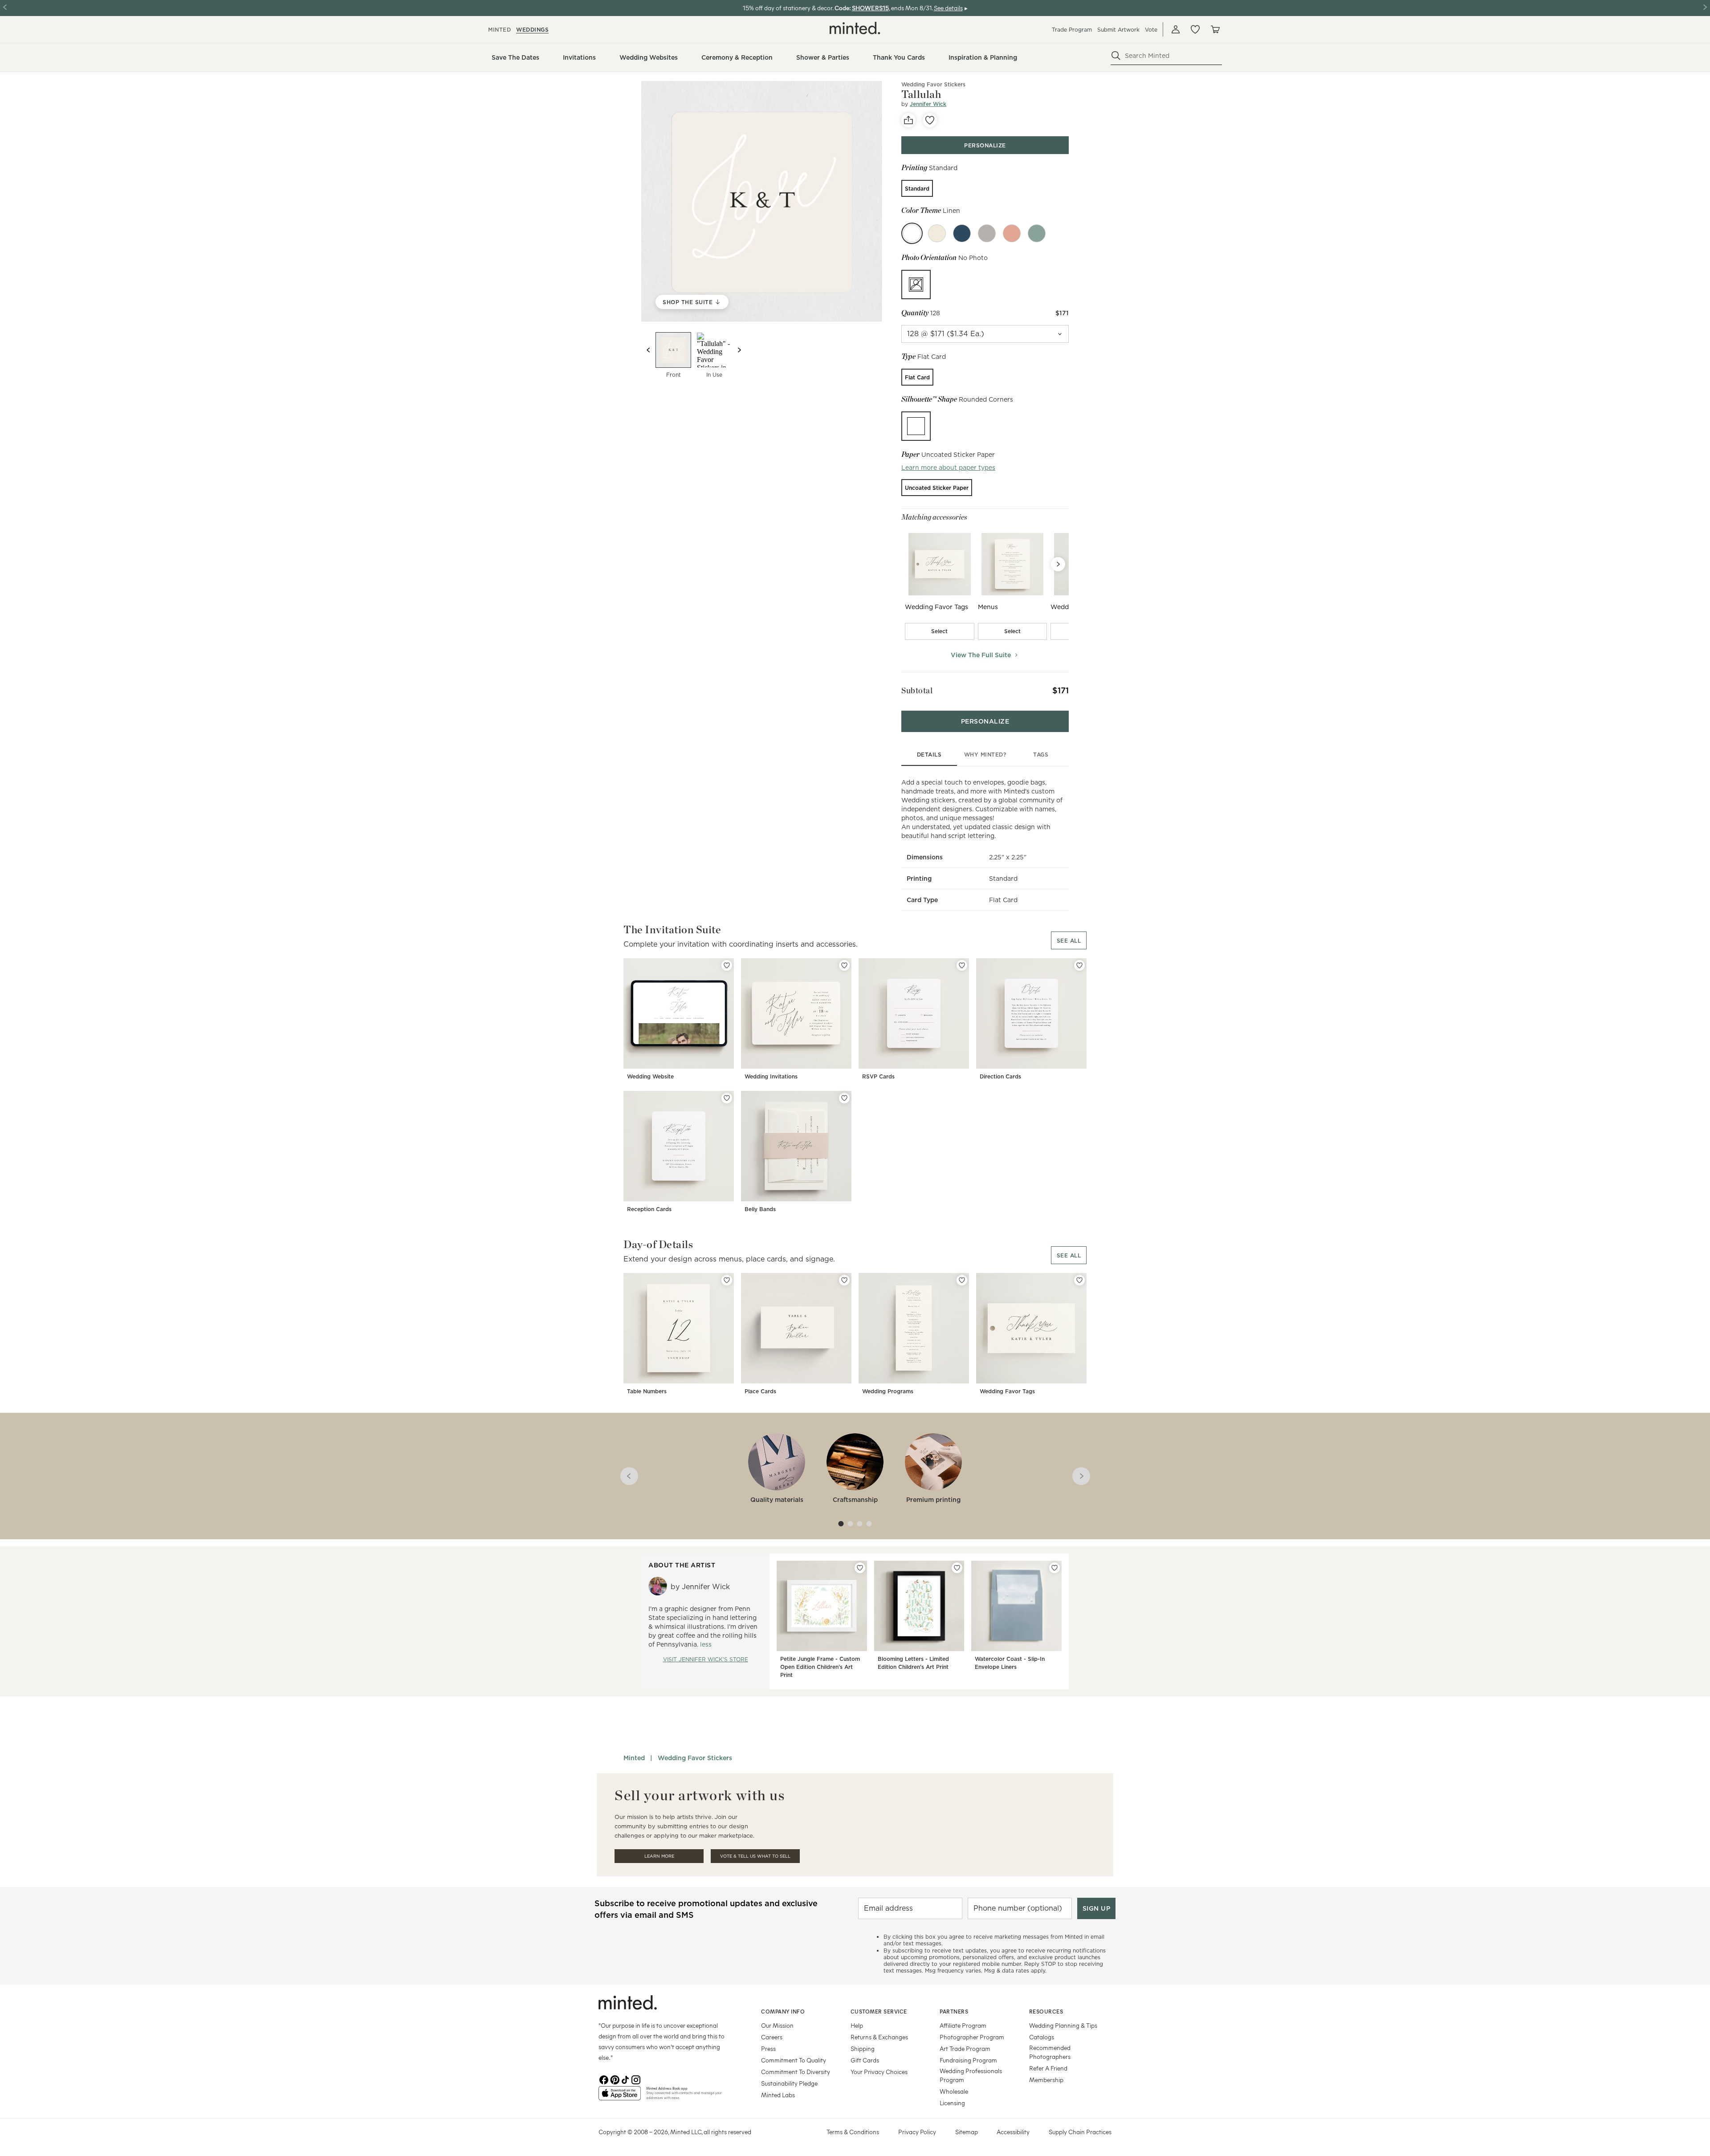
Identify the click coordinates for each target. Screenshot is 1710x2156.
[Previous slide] (648, 350)
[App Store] (620, 2097)
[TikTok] (625, 2079)
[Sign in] (1176, 29)
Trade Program (1072, 30)
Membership (1046, 2080)
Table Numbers (647, 1391)
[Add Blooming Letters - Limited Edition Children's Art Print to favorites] (957, 1568)
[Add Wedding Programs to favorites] (962, 1280)
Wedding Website (650, 1076)
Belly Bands (760, 1209)
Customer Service (879, 2011)
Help (857, 2025)
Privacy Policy (917, 2132)
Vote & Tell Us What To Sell (755, 1856)
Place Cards (760, 1391)
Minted (634, 1758)
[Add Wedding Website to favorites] (727, 965)
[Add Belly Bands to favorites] (844, 1098)
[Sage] (1037, 233)
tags (1041, 755)
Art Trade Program (965, 2048)
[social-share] (908, 120)
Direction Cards (1000, 1076)
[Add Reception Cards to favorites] (727, 1098)
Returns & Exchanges (879, 2037)
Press (768, 2048)
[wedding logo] (855, 28)
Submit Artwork (1118, 30)
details (929, 755)
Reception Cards (649, 1209)
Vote (1151, 30)
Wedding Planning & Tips (1063, 2025)
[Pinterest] (615, 2079)
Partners (954, 2011)
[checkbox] (940, 631)
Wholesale (954, 2091)
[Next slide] (739, 350)
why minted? (985, 755)
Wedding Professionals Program (971, 2075)
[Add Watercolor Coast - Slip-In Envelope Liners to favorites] (1054, 1568)
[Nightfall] (962, 233)
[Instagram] (636, 2079)
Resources (1046, 2011)
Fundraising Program (968, 2060)
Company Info (783, 2011)
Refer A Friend (1048, 2068)
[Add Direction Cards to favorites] (1079, 965)
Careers (772, 2037)
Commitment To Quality (794, 2060)
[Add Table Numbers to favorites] (727, 1280)
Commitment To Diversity (796, 2072)
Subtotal (917, 690)
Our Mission (777, 2025)
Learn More (659, 1856)
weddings (532, 30)
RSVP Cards (878, 1076)
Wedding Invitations (771, 1076)
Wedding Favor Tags (1007, 1391)
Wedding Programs (888, 1391)
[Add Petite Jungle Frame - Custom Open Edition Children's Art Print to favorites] (860, 1568)
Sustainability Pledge (789, 2083)
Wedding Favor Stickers (933, 84)
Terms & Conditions (853, 2132)
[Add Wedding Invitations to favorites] (844, 965)
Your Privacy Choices (879, 2072)
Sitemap (967, 2132)
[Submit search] (1116, 56)
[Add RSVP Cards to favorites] (962, 965)
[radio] (917, 188)
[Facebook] (604, 2079)
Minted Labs (778, 2095)
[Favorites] (1195, 29)
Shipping (863, 2048)
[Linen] (912, 233)
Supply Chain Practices (1080, 2132)
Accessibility (1013, 2132)
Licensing (952, 2103)
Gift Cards (865, 2060)
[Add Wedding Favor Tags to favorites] (1079, 1280)
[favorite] (930, 120)
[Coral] (1012, 233)
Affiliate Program (963, 2025)
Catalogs (1042, 2037)
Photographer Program (972, 2037)
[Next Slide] (1058, 564)
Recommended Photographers (1050, 2052)
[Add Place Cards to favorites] (844, 1280)
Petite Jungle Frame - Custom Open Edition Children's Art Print (820, 1667)
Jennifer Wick (928, 104)
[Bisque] (937, 233)
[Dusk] (987, 233)
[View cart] (1215, 29)
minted (499, 30)
